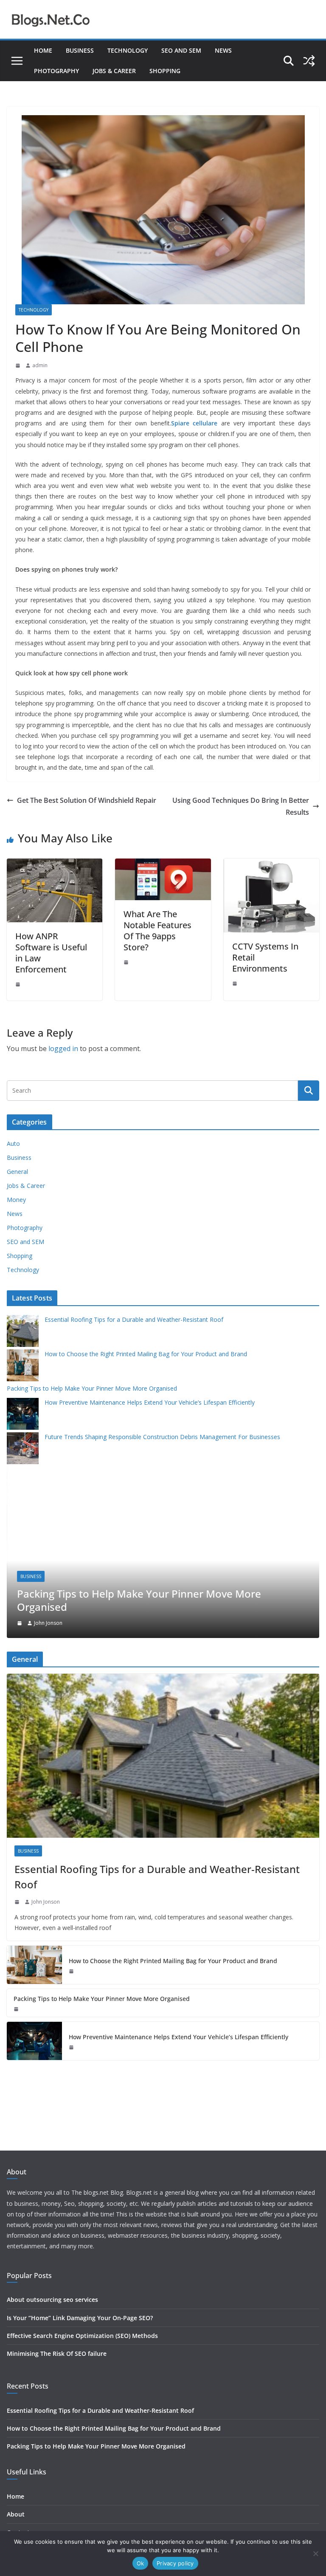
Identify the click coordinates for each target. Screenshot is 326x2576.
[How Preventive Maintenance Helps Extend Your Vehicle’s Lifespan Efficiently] (34, 2041)
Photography (56, 71)
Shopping (165, 71)
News (223, 50)
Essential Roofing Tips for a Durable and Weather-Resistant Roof (134, 1319)
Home (43, 50)
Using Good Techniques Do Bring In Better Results (241, 806)
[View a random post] (309, 61)
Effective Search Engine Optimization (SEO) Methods (82, 2336)
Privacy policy (175, 2563)
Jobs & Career (114, 71)
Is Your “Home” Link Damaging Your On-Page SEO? (80, 2318)
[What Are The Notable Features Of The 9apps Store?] (163, 864)
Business (80, 50)
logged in (63, 1049)
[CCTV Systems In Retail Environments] (271, 864)
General (17, 1172)
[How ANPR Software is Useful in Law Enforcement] (55, 864)
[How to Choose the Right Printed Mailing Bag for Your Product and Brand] (34, 1965)
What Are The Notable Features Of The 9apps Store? (157, 931)
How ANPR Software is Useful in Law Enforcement (51, 953)
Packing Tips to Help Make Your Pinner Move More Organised (92, 1388)
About (16, 2514)
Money (16, 1200)
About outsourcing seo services (52, 2300)
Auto (13, 1143)
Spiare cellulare (194, 423)
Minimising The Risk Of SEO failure (57, 2354)
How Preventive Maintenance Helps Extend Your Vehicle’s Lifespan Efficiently (150, 1402)
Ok (141, 2563)
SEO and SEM (181, 50)
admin (40, 365)
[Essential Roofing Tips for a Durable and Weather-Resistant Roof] (163, 1756)
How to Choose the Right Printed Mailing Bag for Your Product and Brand (146, 1354)
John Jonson (48, 1623)
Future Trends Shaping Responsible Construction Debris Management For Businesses (162, 1437)
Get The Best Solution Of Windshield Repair (87, 800)
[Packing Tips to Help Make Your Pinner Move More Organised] (163, 1469)
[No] (315, 2553)
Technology (128, 50)
